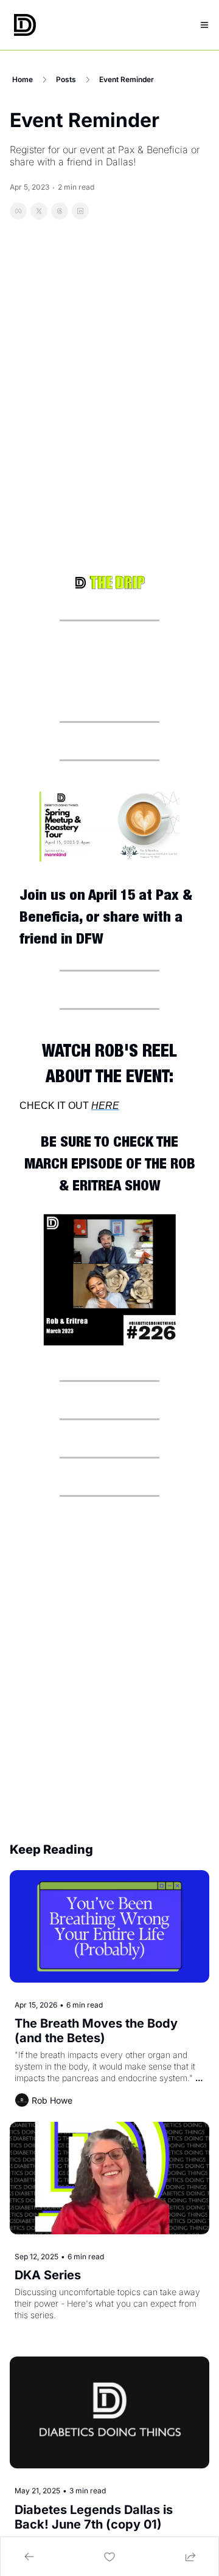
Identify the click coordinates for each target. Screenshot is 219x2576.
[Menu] (204, 25)
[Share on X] (39, 211)
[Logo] (25, 25)
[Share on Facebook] (18, 211)
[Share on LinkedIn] (80, 211)
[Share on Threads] (60, 211)
